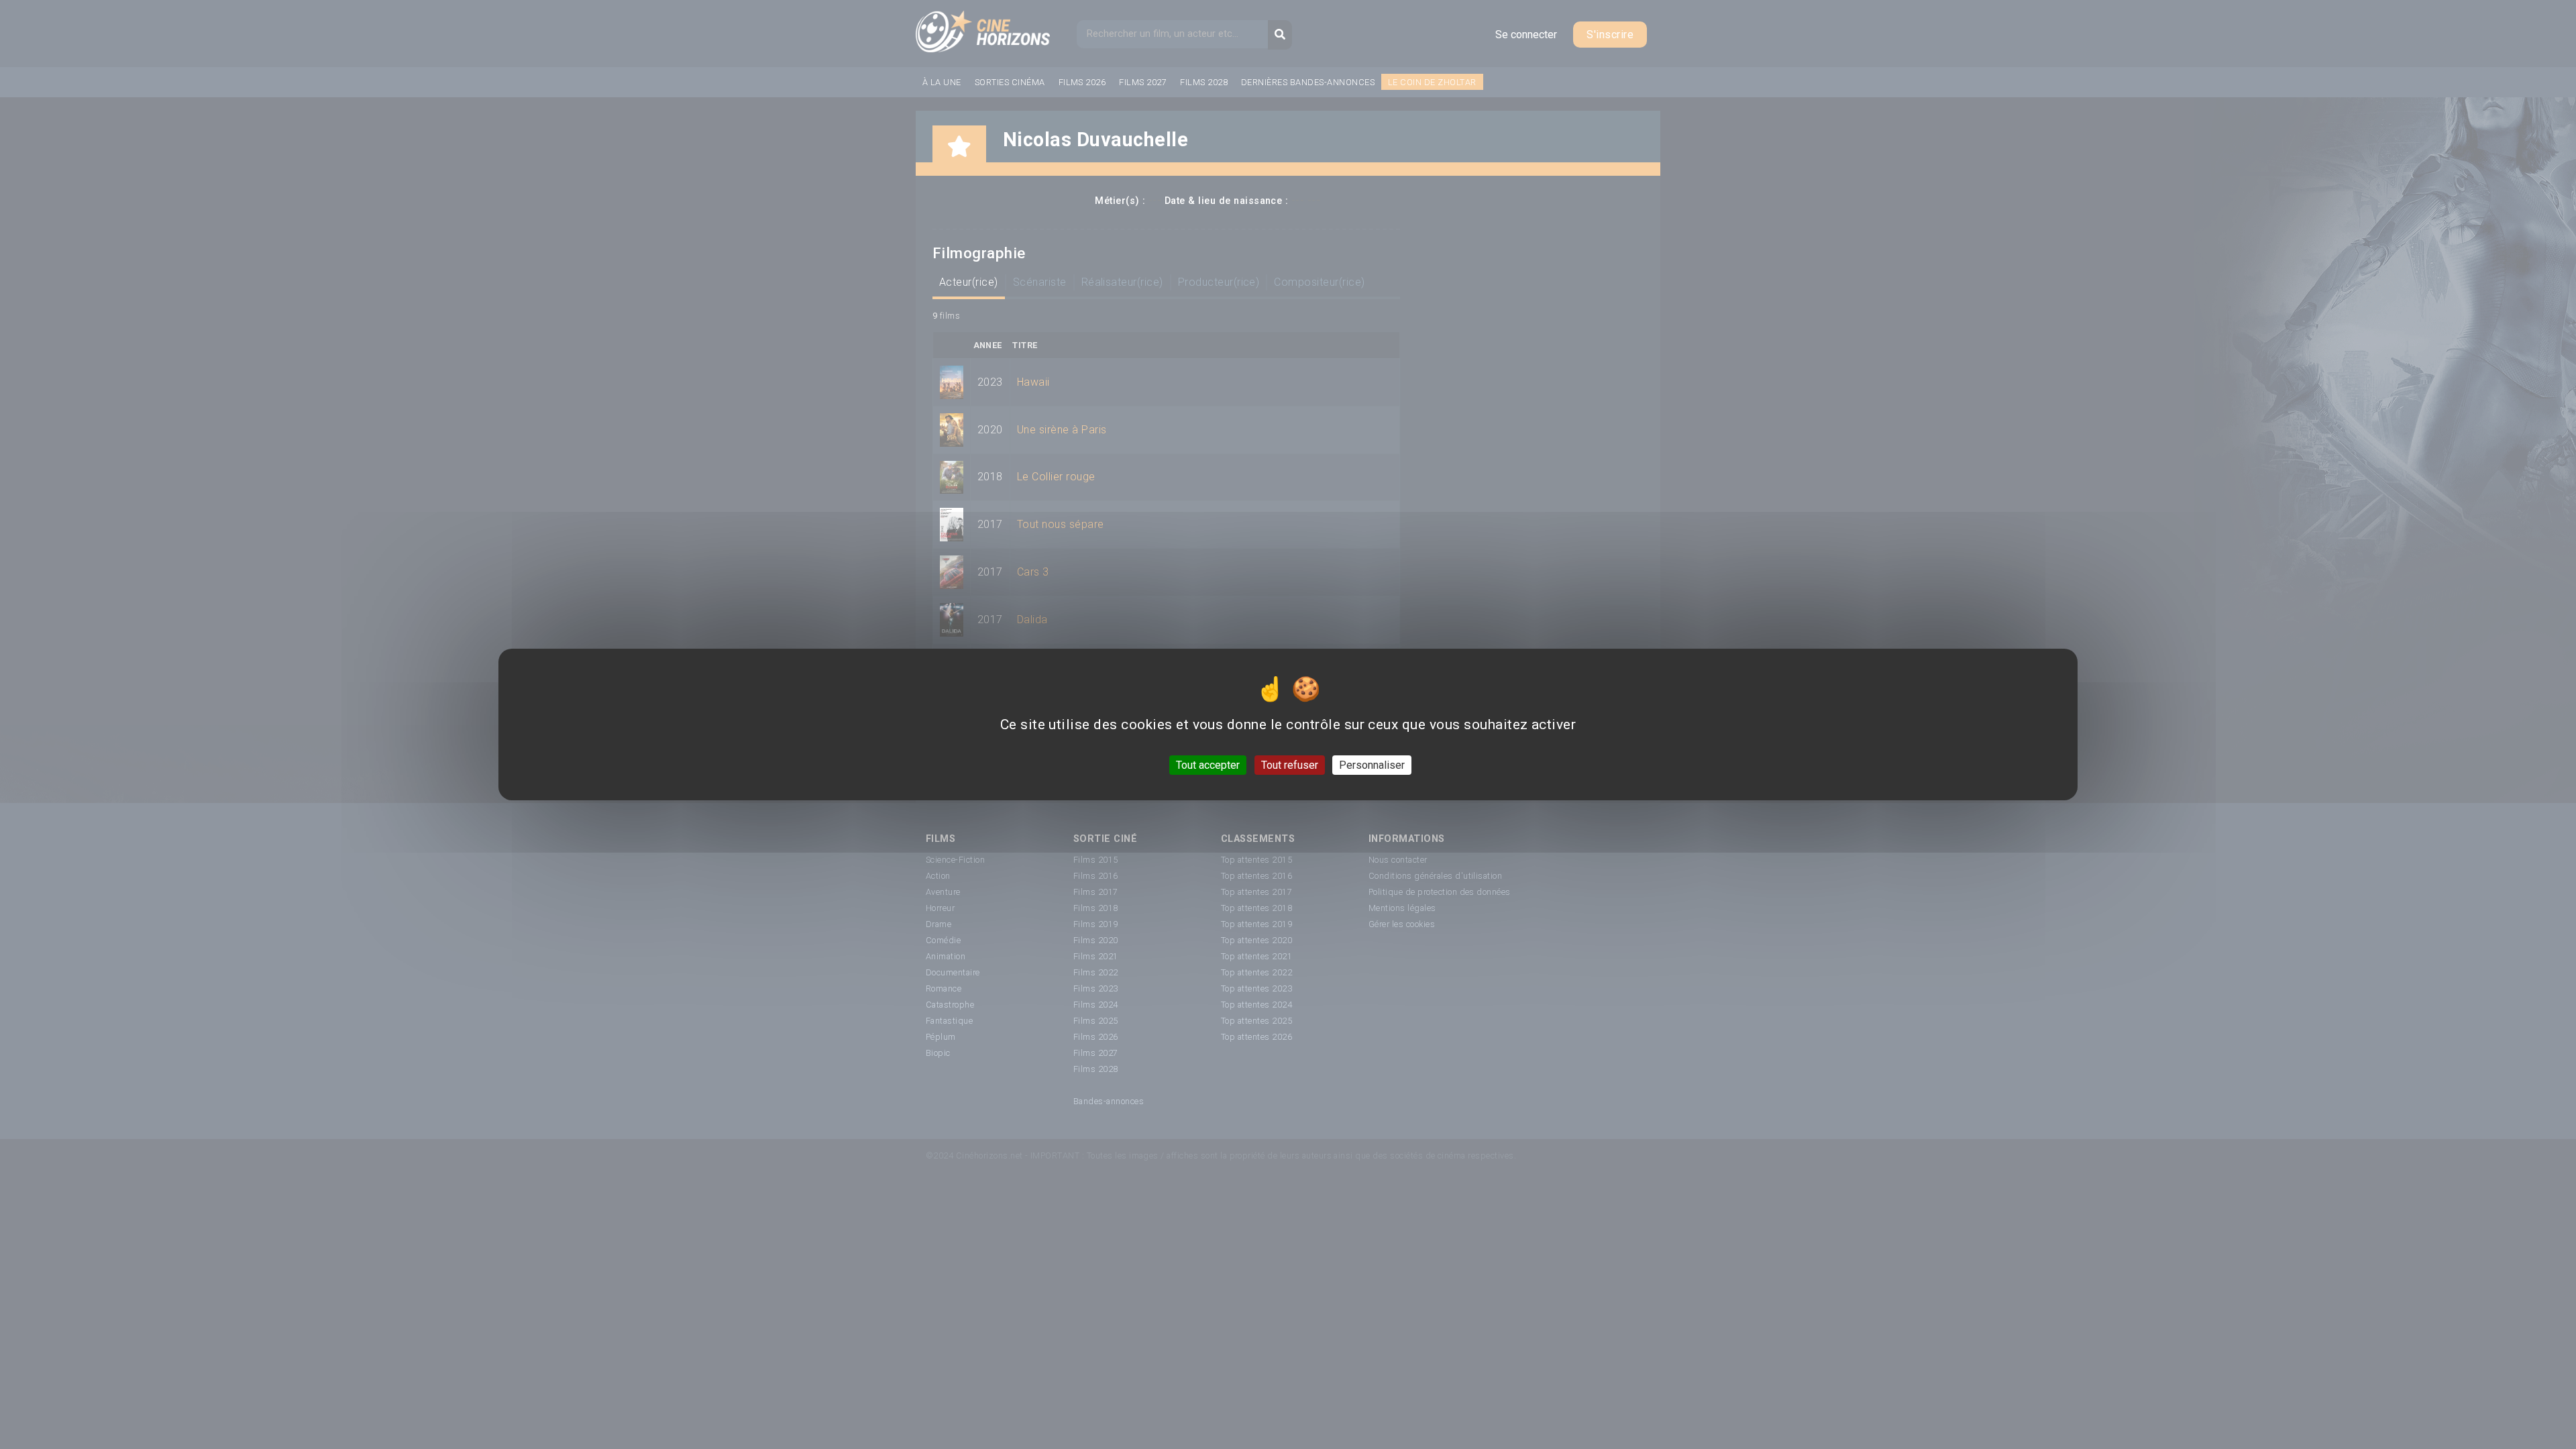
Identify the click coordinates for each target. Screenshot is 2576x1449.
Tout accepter (1208, 765)
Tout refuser (1290, 765)
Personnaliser (1372, 765)
